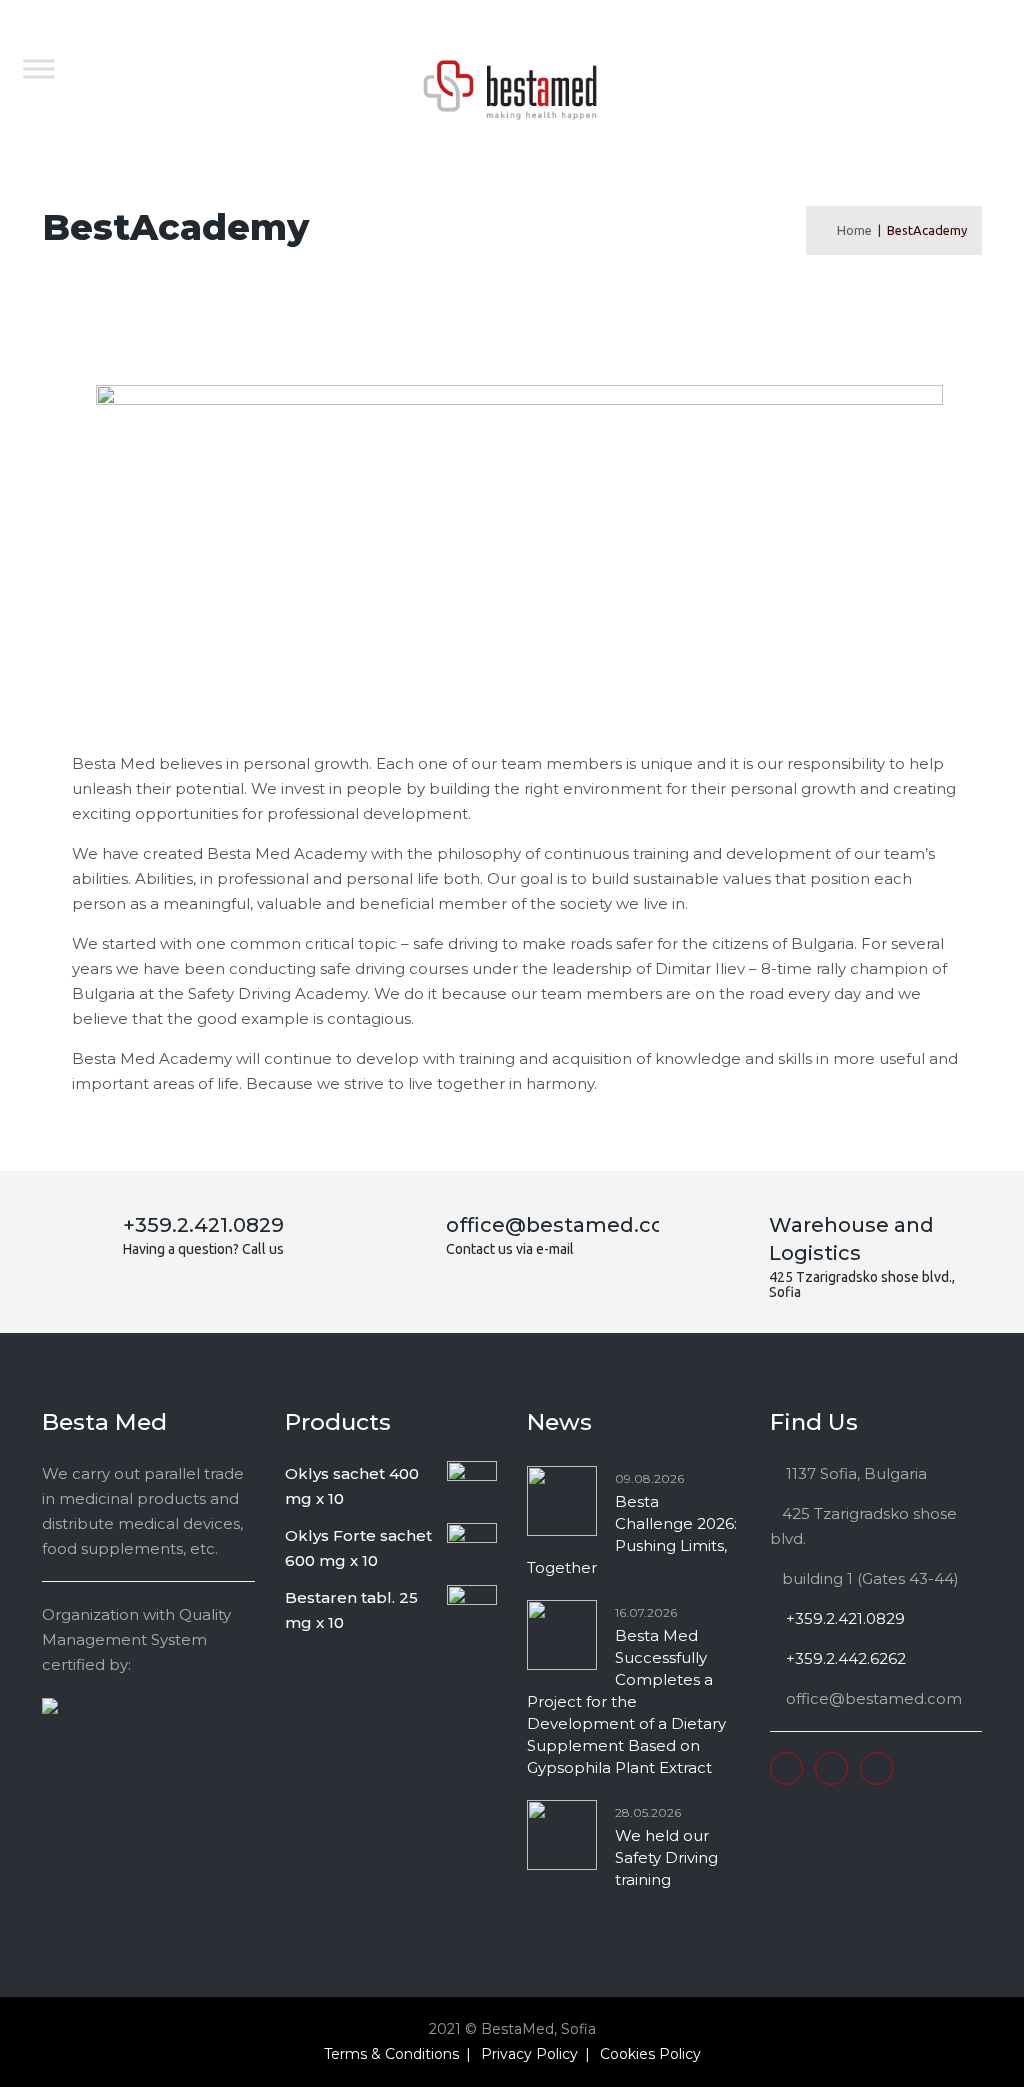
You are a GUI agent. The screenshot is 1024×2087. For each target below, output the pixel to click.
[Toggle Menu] (39, 68)
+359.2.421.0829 (843, 1618)
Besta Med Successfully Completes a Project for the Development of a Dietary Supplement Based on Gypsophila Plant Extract (626, 1701)
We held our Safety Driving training (666, 1857)
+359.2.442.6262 (844, 1658)
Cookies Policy (650, 2054)
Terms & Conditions (391, 2054)
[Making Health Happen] (510, 90)
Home (851, 230)
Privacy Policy (529, 2054)
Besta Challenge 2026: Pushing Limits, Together (632, 1534)
